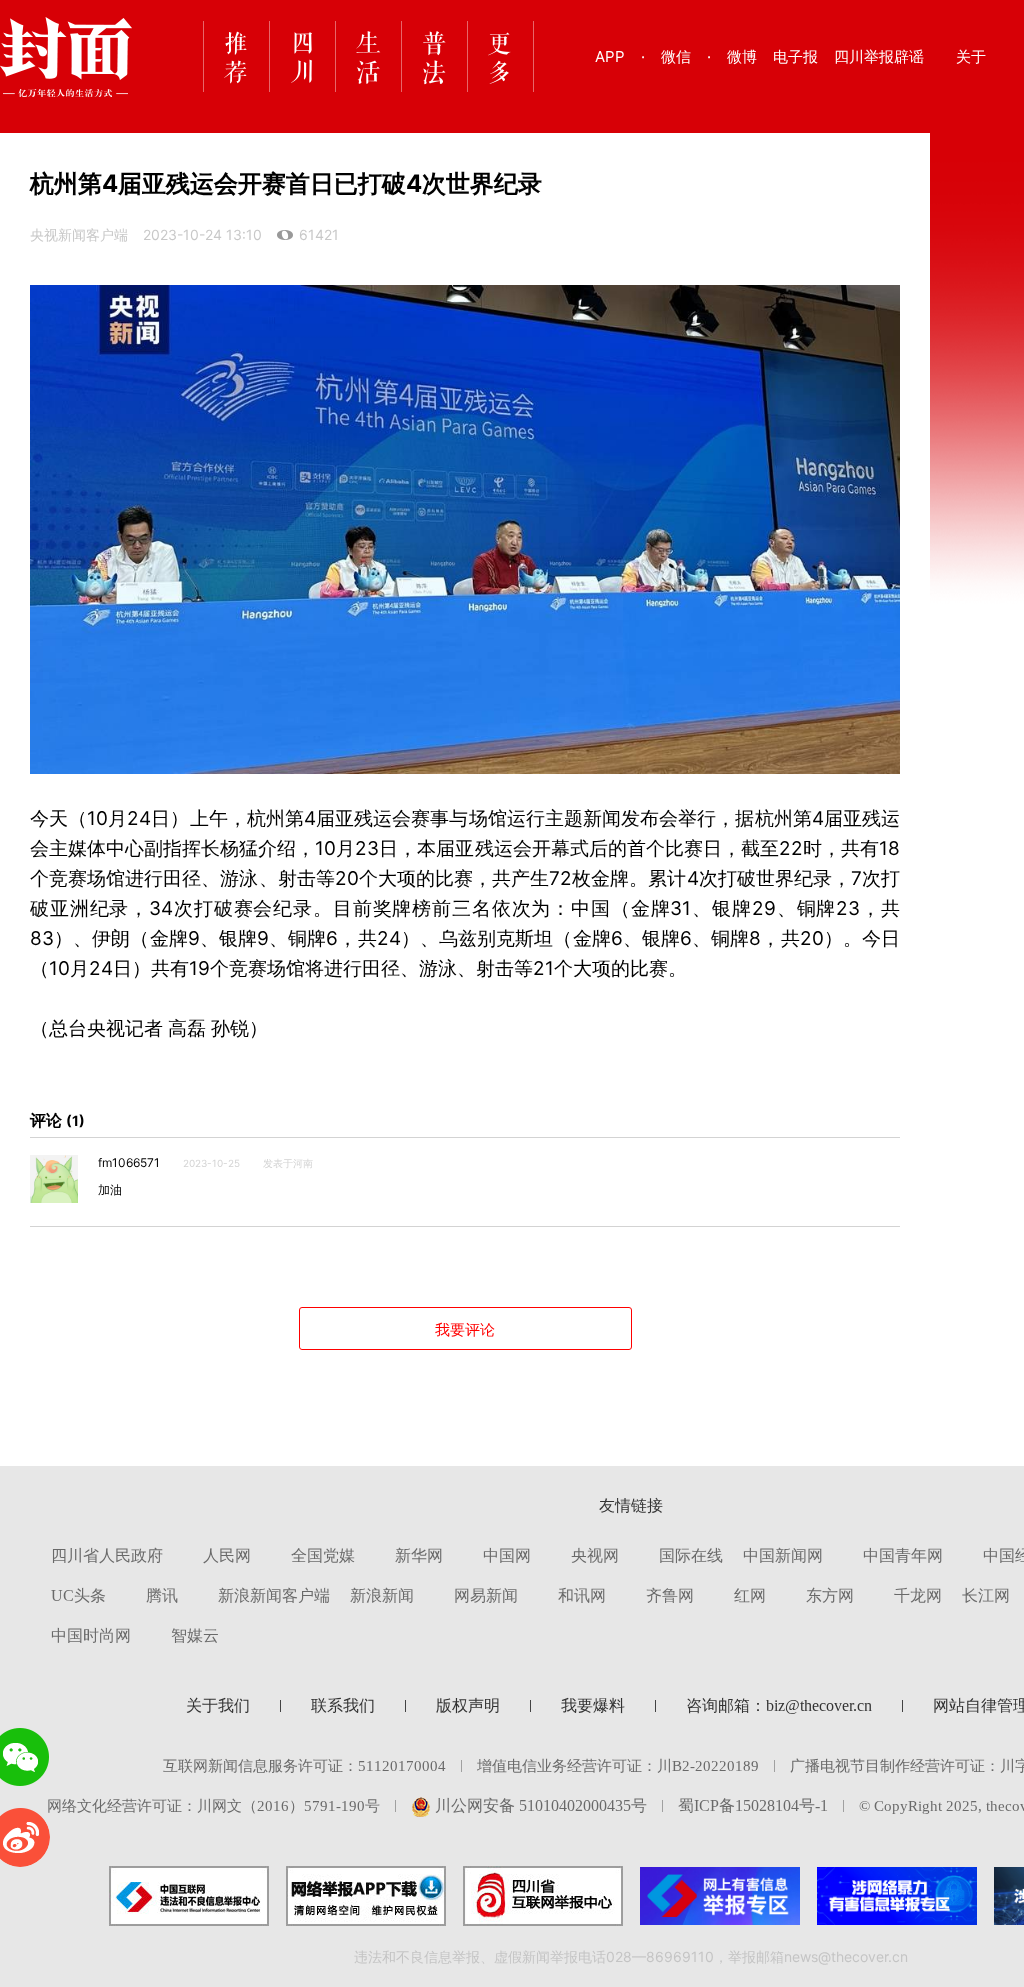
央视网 (595, 1555)
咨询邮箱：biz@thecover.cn (779, 1705)
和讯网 (582, 1595)
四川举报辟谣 (879, 56)
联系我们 (343, 1705)
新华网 (419, 1555)
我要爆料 (593, 1705)
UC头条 (78, 1595)
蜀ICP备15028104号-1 (753, 1805)
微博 (742, 56)
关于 (971, 56)
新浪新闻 (382, 1595)
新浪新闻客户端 (274, 1595)
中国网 (507, 1555)
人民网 (227, 1555)
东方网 (830, 1595)
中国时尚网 (91, 1635)
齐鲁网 (670, 1595)
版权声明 (468, 1705)
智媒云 (195, 1635)
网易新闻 (486, 1595)
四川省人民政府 (107, 1555)
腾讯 (162, 1595)
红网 (750, 1595)
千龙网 (918, 1595)
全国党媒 (323, 1555)
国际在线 (691, 1555)
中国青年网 (903, 1555)
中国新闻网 (783, 1555)
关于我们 (218, 1705)
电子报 (795, 56)
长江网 (986, 1595)
